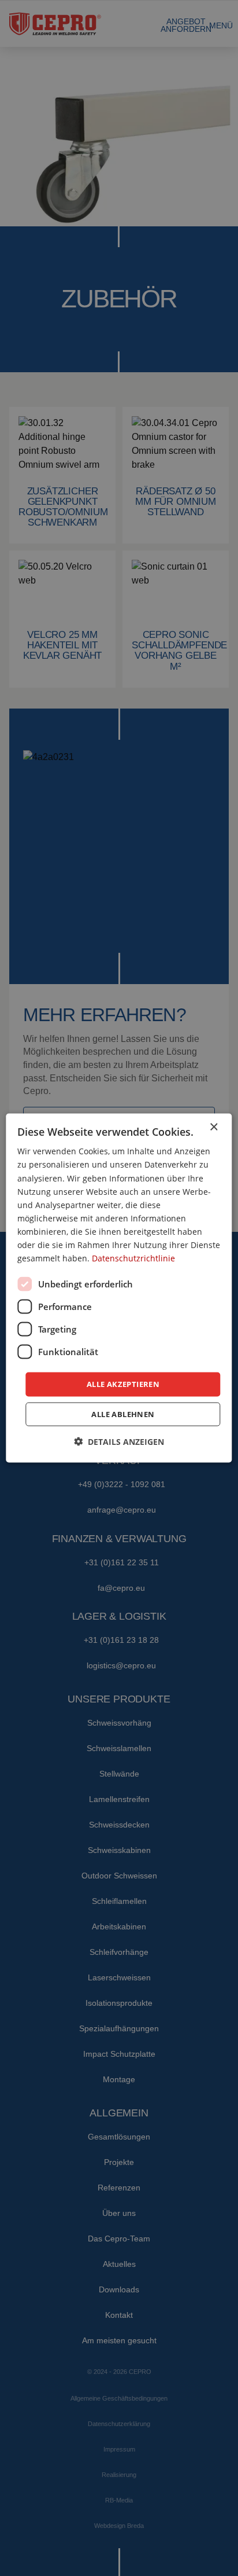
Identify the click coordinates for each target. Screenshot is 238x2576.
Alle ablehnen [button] (123, 1414)
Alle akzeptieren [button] (123, 1384)
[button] (119, 1441)
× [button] (213, 1127)
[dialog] (119, 1288)
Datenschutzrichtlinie (133, 1258)
